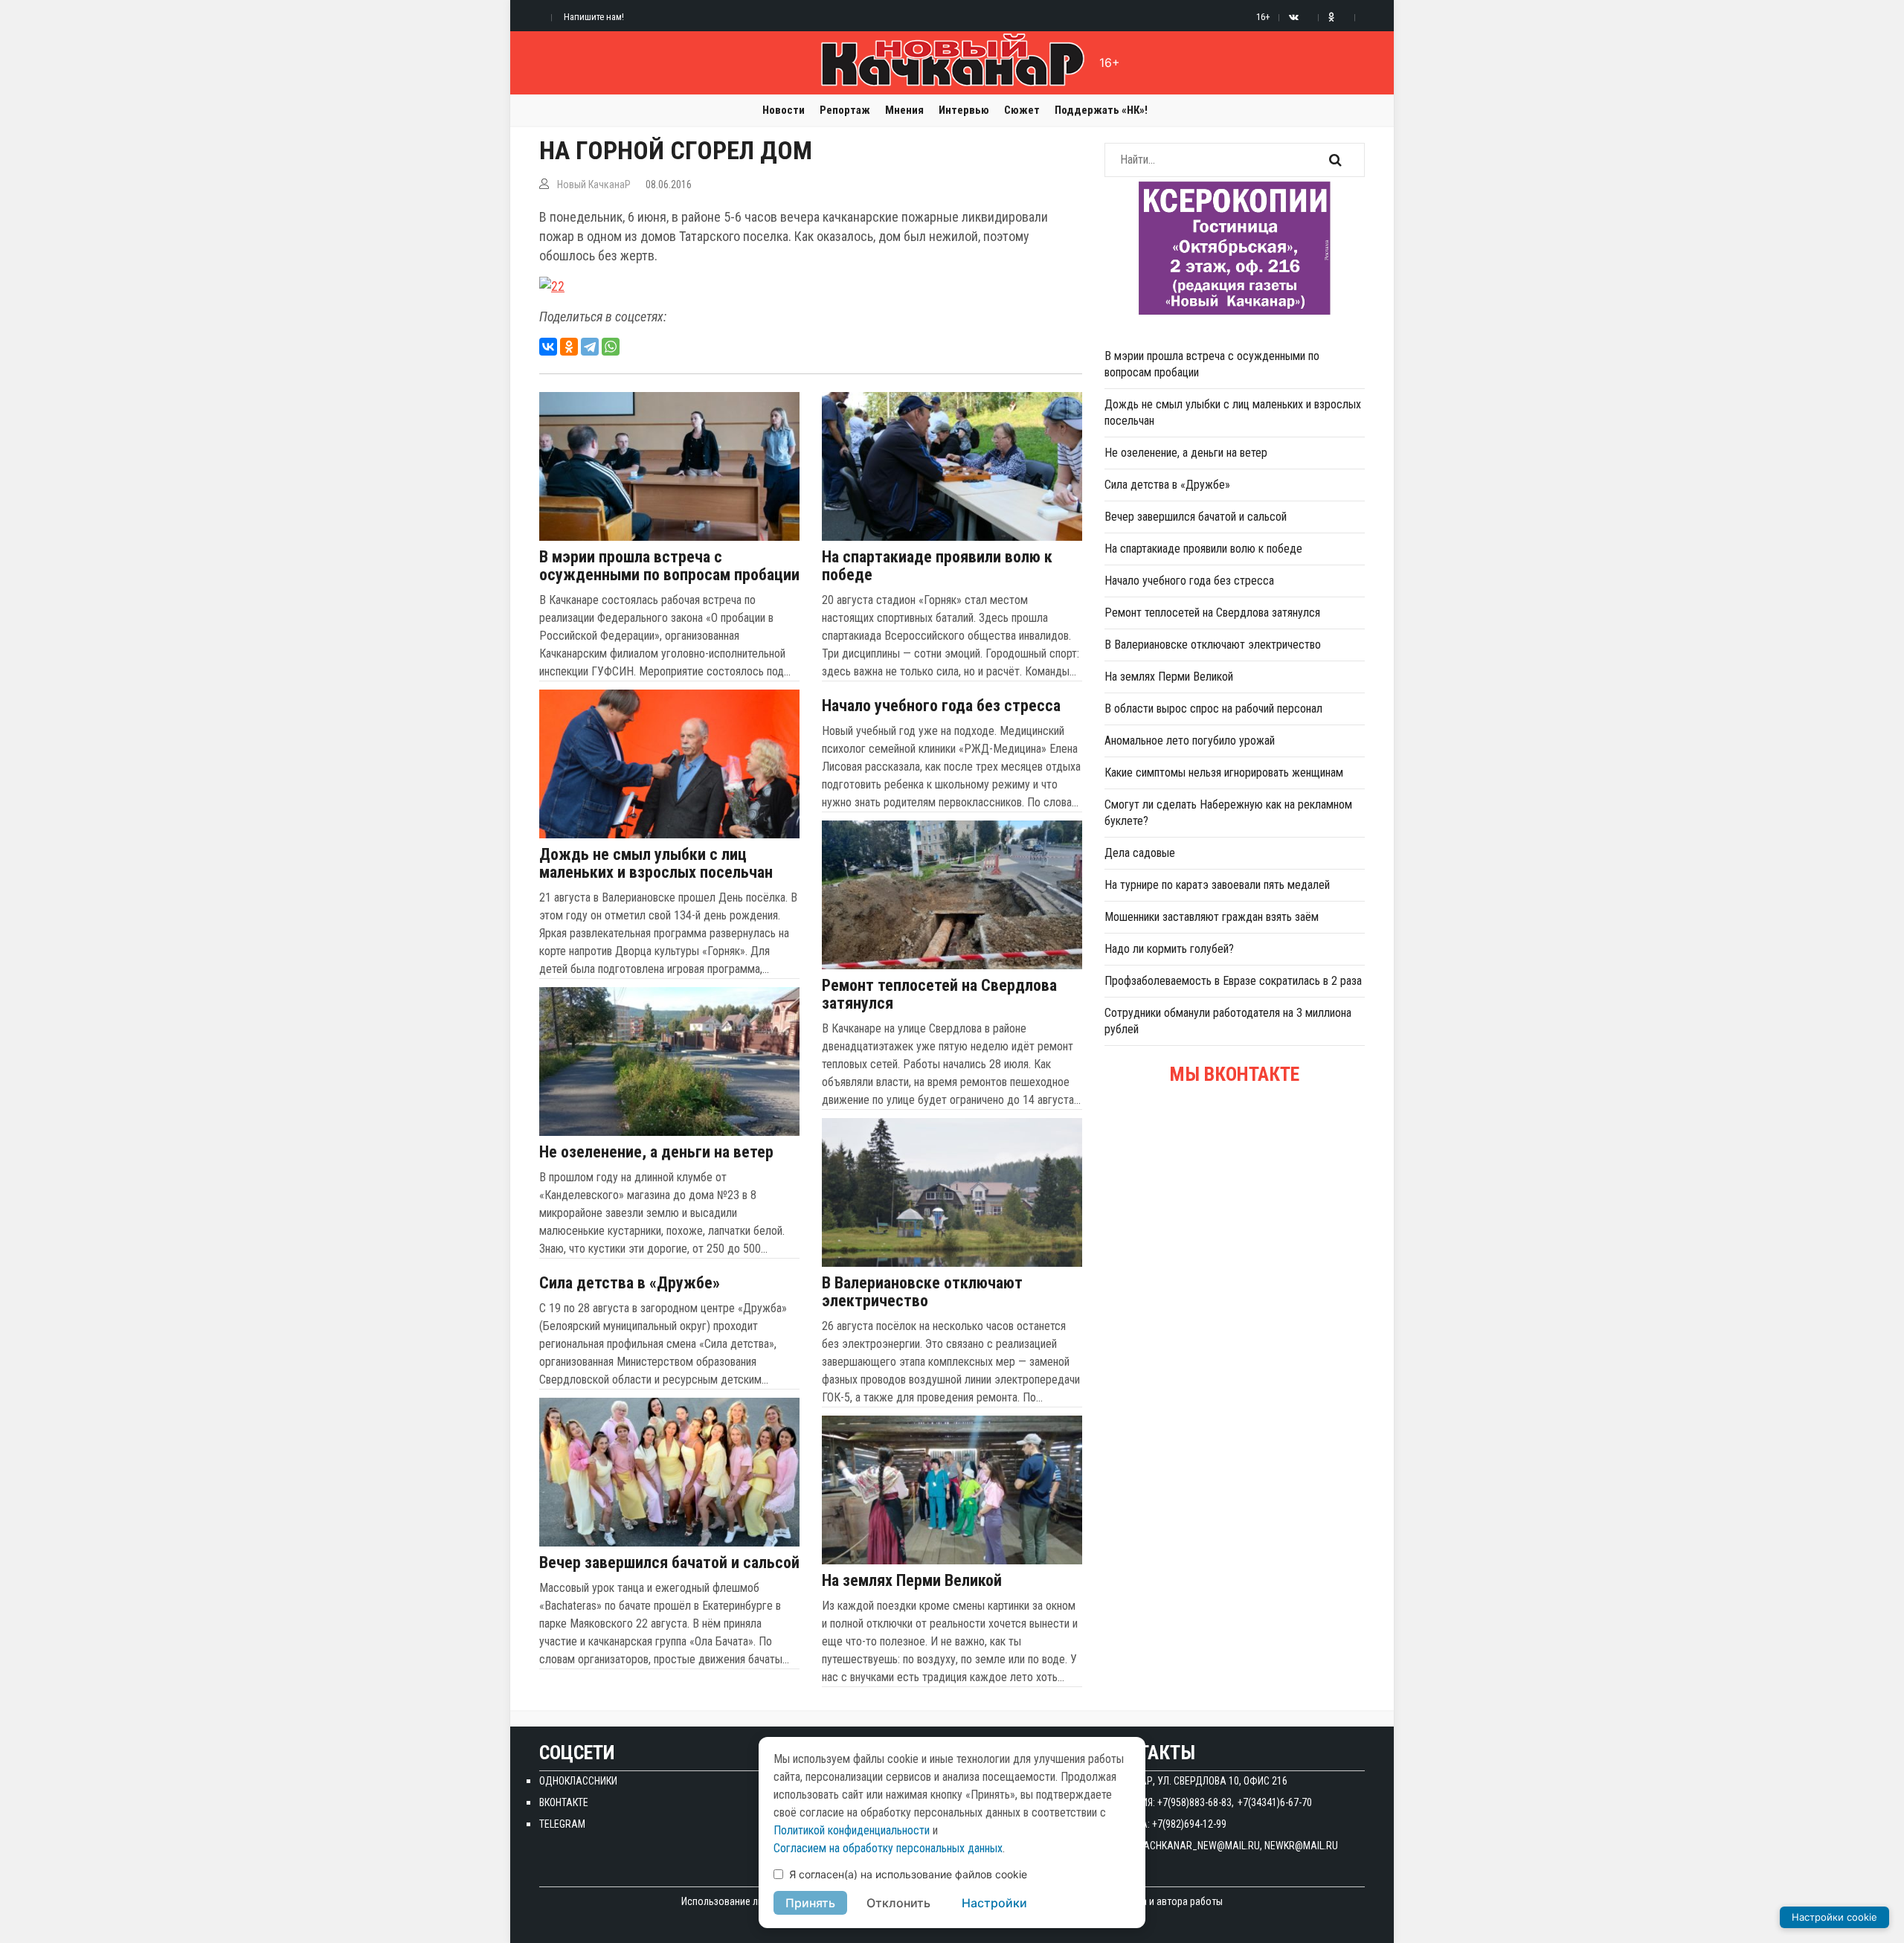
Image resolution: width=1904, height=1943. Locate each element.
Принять (810, 1903)
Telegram (562, 1824)
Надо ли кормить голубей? (1169, 949)
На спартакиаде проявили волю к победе (937, 566)
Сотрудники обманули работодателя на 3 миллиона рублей (1228, 1021)
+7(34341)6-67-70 (1275, 1802)
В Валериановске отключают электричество (922, 1292)
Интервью (964, 110)
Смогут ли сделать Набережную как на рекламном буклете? (1228, 813)
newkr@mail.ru (1301, 1846)
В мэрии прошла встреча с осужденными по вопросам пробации (669, 566)
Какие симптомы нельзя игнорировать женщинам (1224, 773)
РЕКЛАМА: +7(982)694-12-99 (1165, 1824)
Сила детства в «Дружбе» (630, 1283)
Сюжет (1022, 110)
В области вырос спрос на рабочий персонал (1213, 709)
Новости (784, 110)
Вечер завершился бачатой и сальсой (669, 1563)
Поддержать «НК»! (1101, 110)
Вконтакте (564, 1802)
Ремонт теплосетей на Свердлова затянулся (939, 995)
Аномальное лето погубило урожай (1190, 741)
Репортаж (845, 110)
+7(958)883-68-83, (1196, 1802)
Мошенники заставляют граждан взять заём (1212, 917)
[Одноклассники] (569, 347)
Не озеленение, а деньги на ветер (656, 1152)
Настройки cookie (1834, 1917)
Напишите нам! (594, 17)
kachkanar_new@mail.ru (1199, 1846)
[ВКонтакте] (548, 347)
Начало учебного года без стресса (941, 706)
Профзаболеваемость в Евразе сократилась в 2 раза (1233, 981)
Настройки (994, 1903)
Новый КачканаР (594, 184)
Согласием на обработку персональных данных (888, 1848)
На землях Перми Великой (912, 1581)
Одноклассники (578, 1781)
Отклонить (898, 1903)
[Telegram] (590, 347)
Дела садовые (1140, 853)
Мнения (904, 110)
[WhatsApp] (611, 347)
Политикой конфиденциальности (852, 1830)
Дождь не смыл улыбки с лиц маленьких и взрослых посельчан (656, 864)
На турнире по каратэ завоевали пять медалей (1217, 885)
